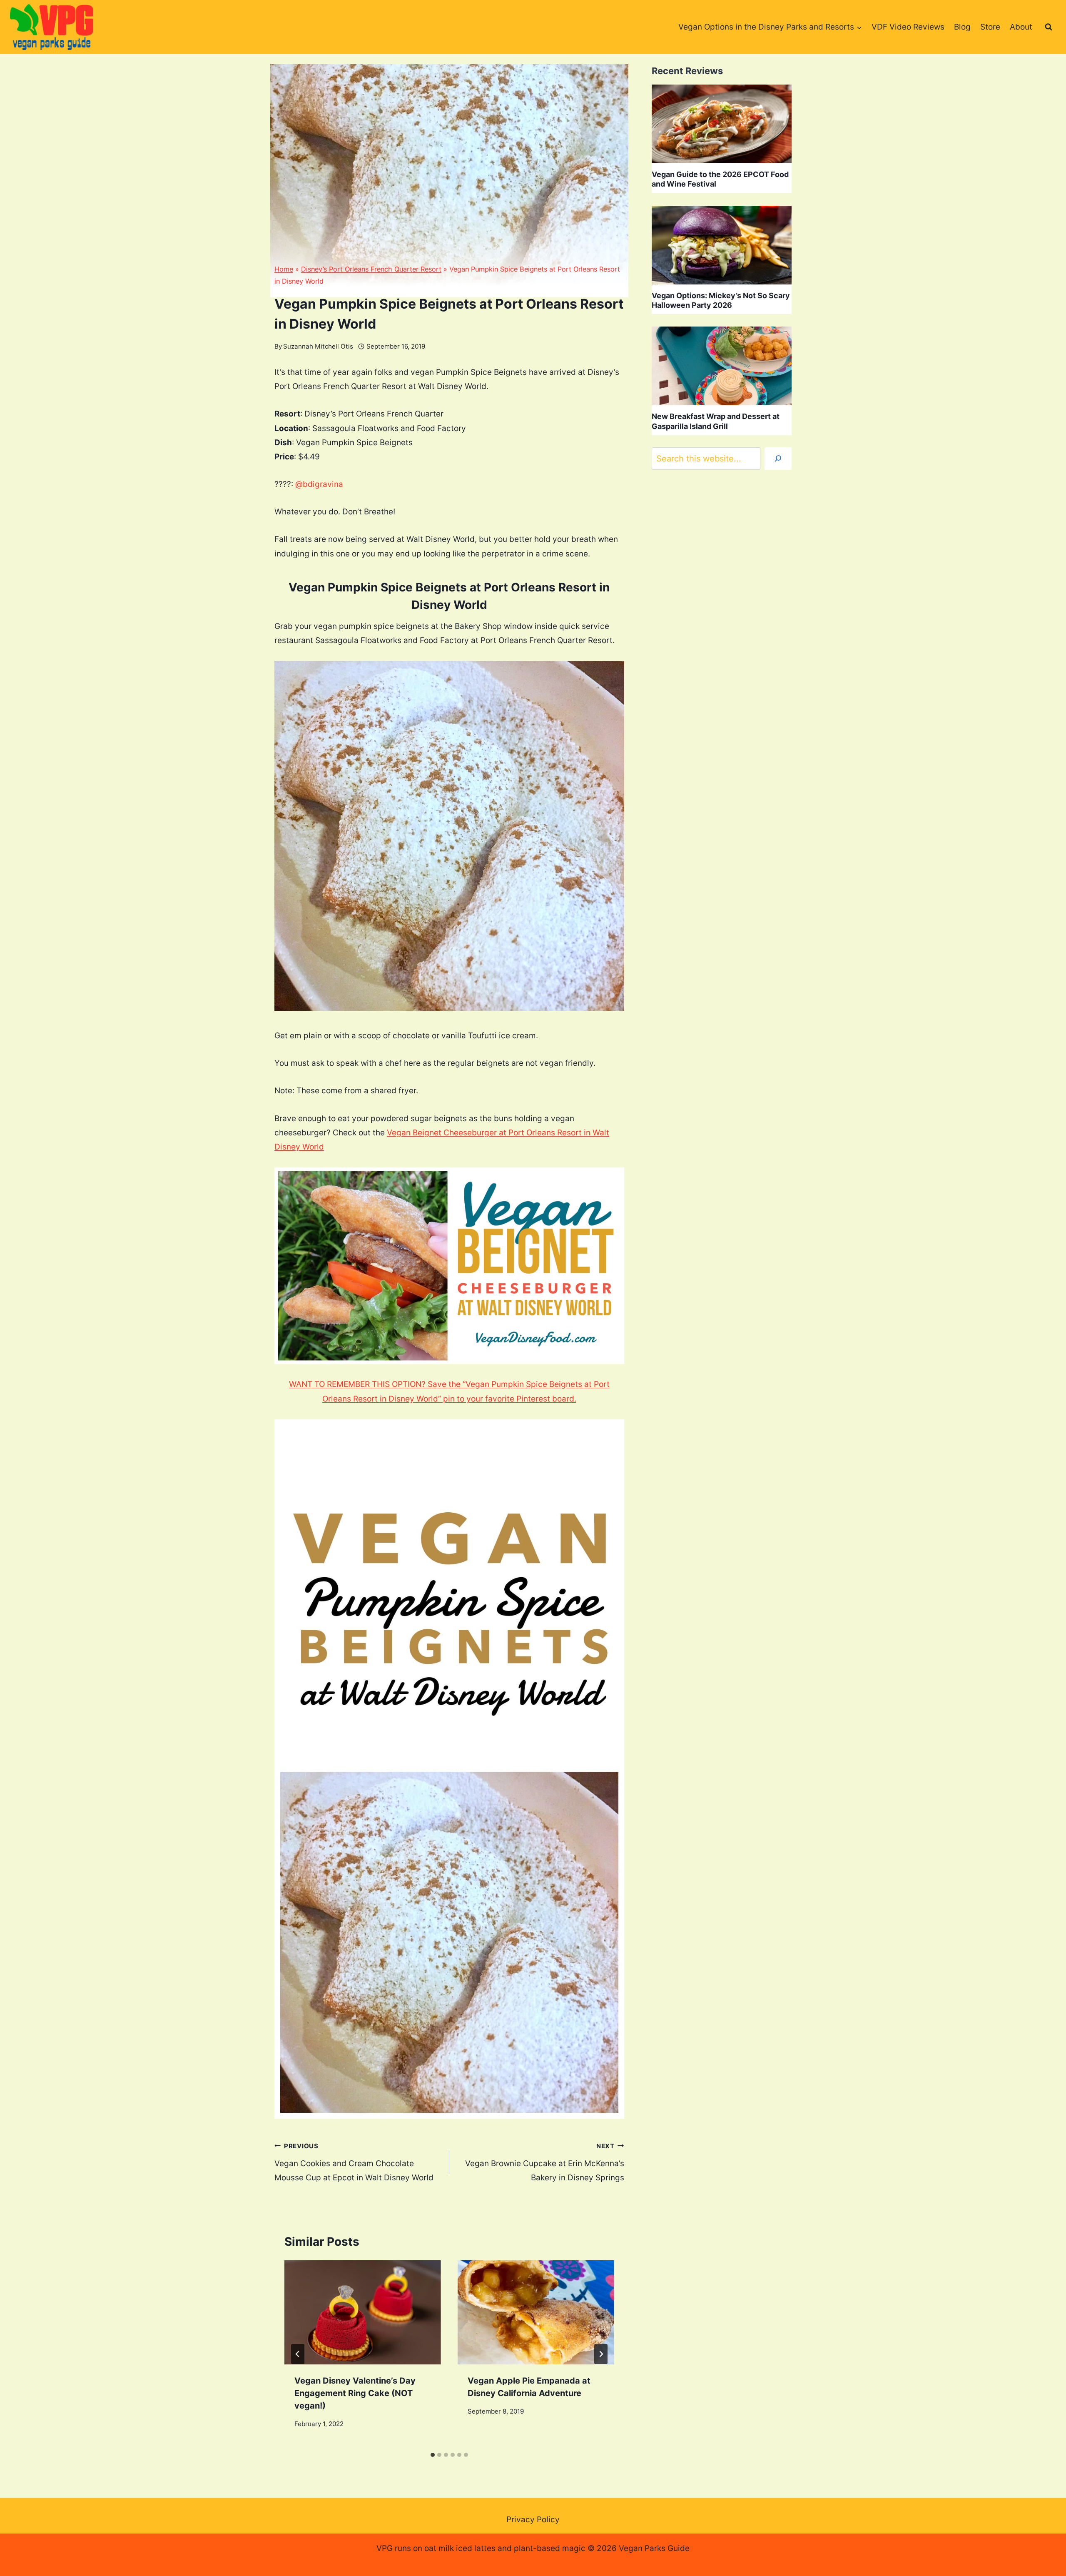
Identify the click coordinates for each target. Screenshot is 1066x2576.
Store (990, 27)
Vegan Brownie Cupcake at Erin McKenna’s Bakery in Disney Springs (545, 2162)
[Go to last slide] (298, 2354)
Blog (962, 27)
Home (284, 269)
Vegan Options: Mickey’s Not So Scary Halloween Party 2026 (721, 300)
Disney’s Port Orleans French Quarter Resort (371, 269)
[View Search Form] (1049, 27)
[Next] (601, 2354)
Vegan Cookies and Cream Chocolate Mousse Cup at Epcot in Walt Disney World (354, 2162)
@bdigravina (319, 484)
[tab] (433, 2455)
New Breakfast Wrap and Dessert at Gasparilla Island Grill (716, 421)
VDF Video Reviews (908, 27)
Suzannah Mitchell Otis (318, 346)
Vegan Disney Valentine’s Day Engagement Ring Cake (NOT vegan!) (355, 2393)
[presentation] (363, 2313)
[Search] (778, 459)
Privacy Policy (533, 2520)
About (1021, 27)
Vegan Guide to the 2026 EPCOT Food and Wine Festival (720, 179)
